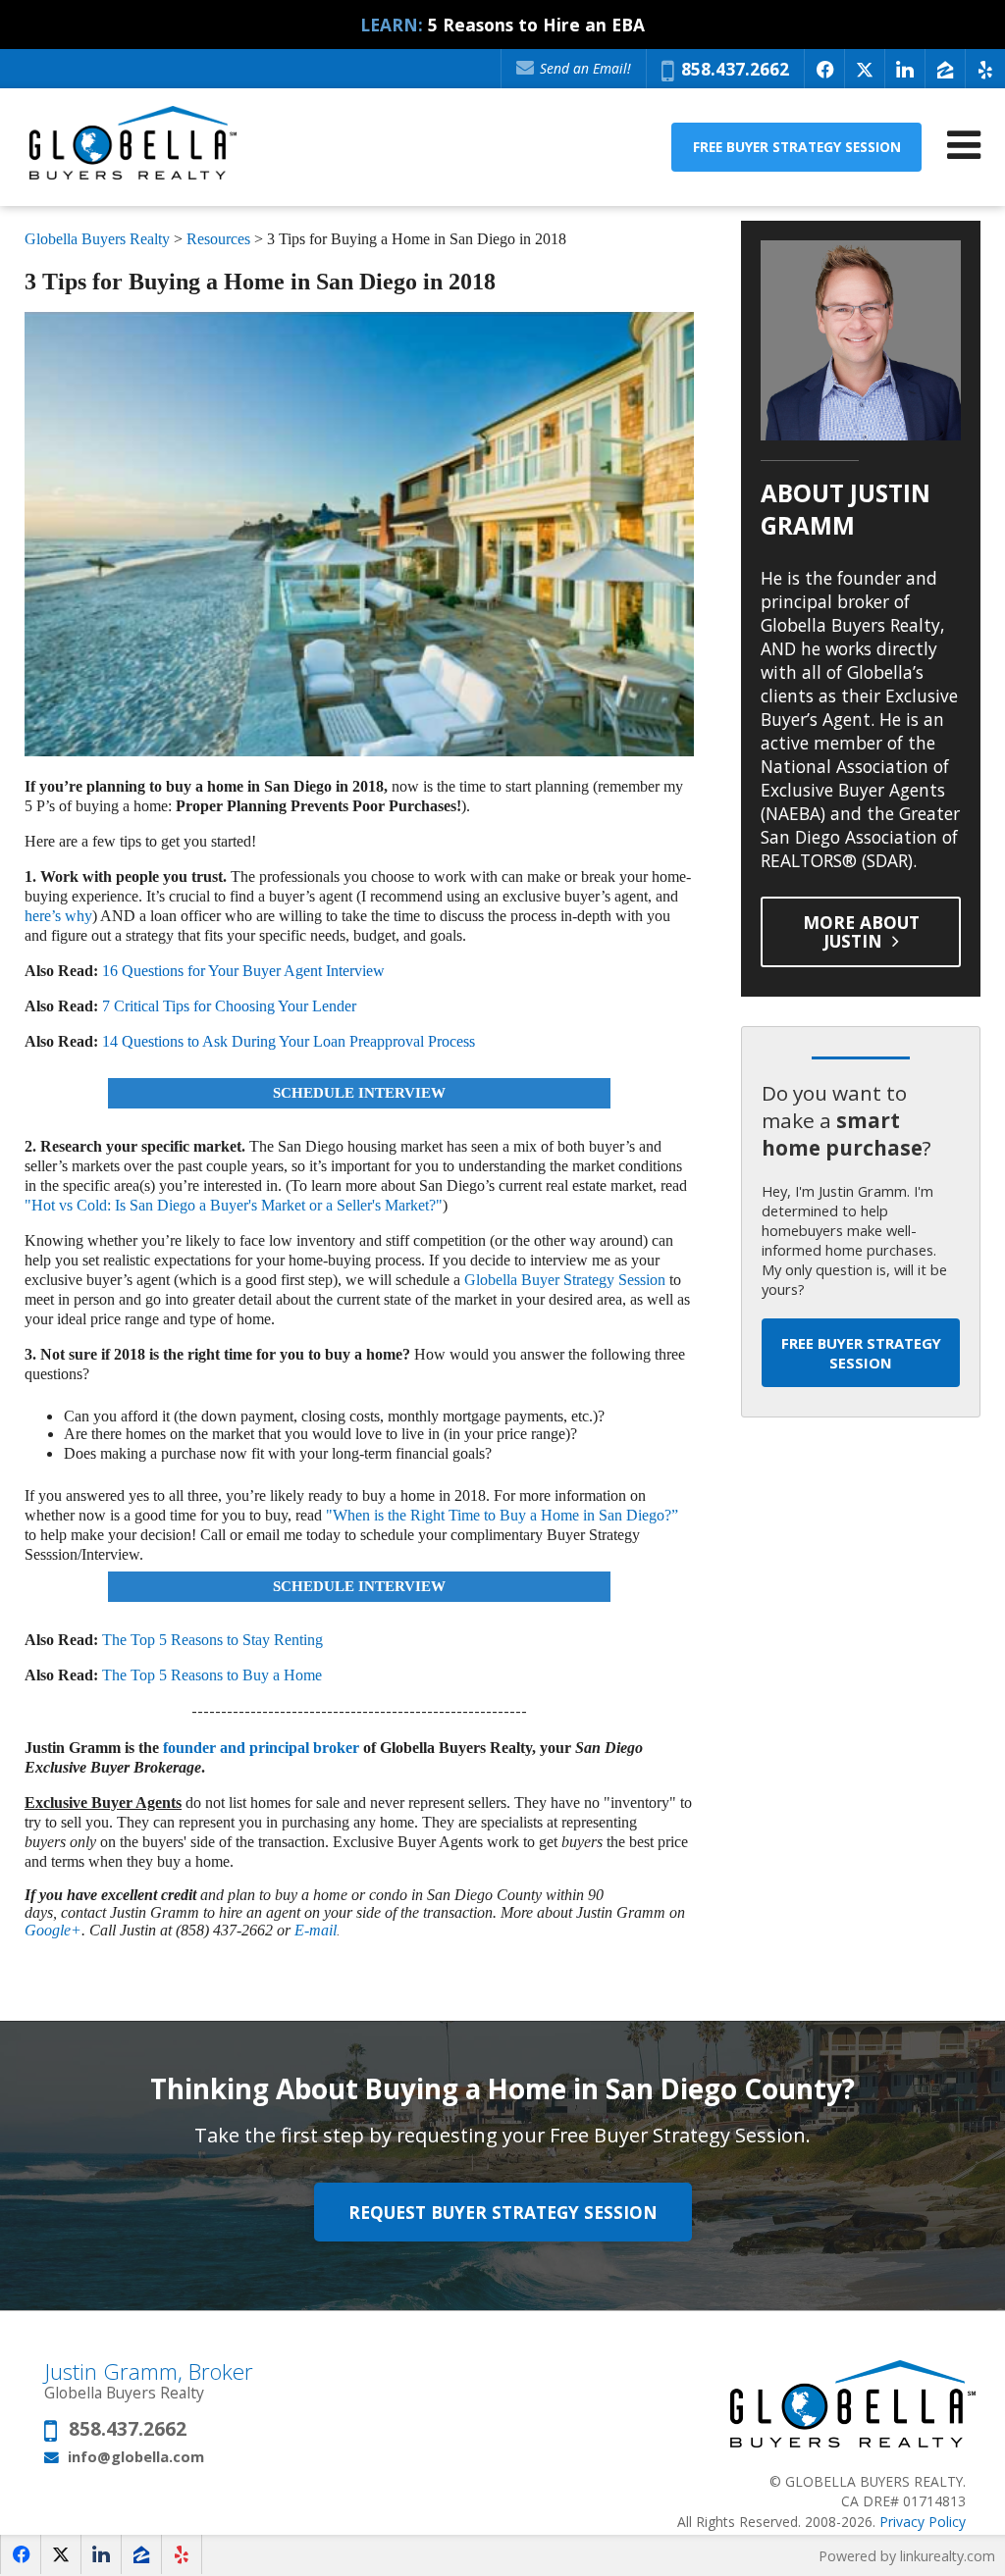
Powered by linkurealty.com (907, 2556)
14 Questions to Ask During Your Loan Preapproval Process (289, 1041)
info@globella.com (136, 2456)
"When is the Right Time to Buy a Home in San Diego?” (502, 1515)
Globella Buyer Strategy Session (565, 1280)
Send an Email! (583, 68)
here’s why (58, 916)
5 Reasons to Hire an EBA (536, 25)
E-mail (316, 1930)
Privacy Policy (923, 2522)
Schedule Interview (359, 1093)
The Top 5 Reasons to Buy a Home (212, 1675)
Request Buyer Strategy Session (503, 2212)
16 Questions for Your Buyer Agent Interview (243, 971)
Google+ (53, 1930)
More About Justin (861, 931)
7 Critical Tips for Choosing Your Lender (229, 1006)
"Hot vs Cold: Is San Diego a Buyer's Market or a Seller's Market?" (234, 1205)
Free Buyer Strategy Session (797, 147)
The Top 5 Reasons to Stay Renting (212, 1640)
